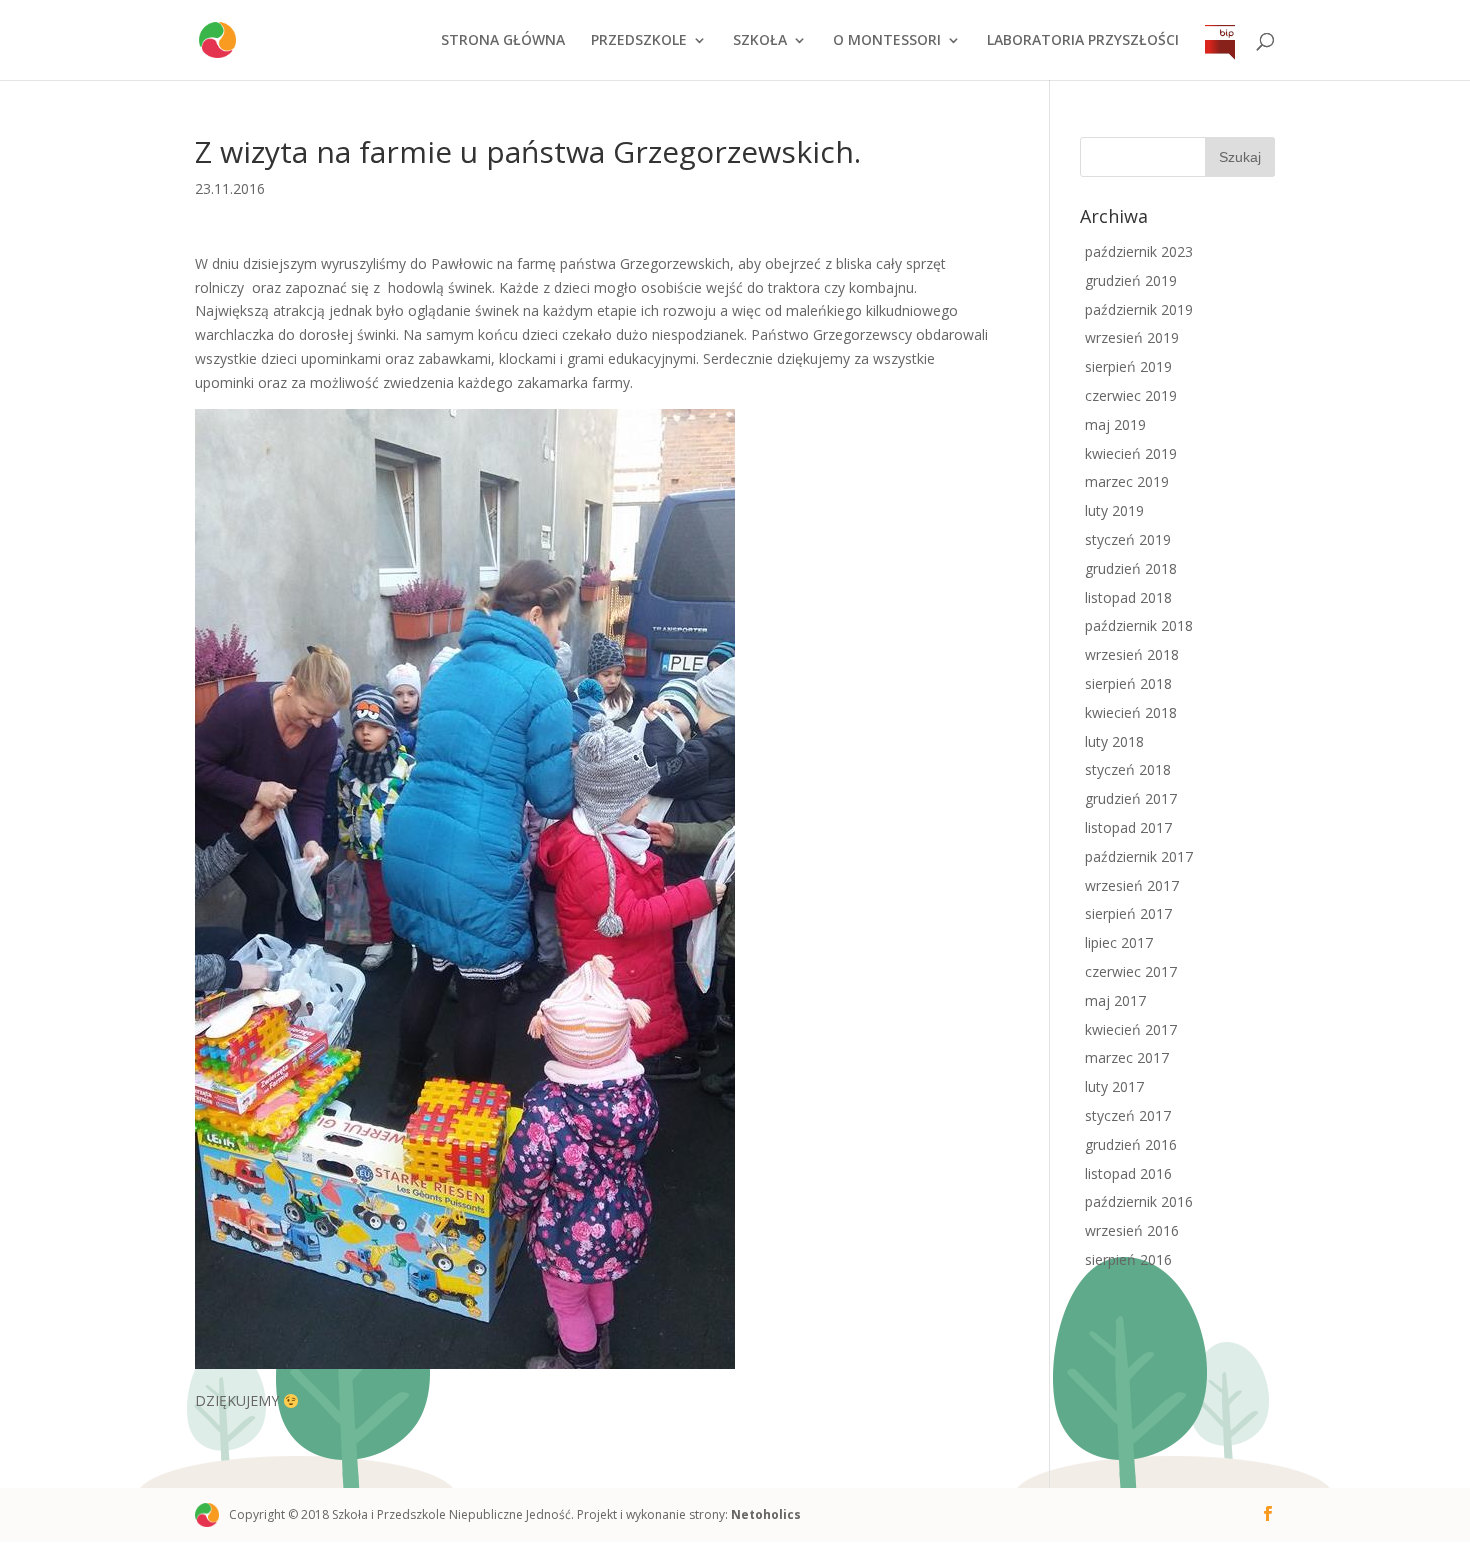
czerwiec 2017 (1131, 971)
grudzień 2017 (1131, 798)
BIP (1220, 61)
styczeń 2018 (1128, 769)
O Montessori (887, 41)
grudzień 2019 (1131, 280)
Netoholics (766, 1514)
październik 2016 (1139, 1201)
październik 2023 (1139, 251)
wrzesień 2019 (1132, 337)
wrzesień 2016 (1132, 1230)
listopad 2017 (1128, 827)
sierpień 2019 (1128, 366)
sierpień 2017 (1128, 913)
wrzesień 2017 (1132, 885)
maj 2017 (1115, 1000)
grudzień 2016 (1131, 1144)
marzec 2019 (1127, 481)
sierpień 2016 (1128, 1259)
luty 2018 (1114, 741)
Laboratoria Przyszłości (1083, 41)
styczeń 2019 (1128, 539)
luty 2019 (1114, 510)
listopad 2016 (1128, 1173)
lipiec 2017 (1119, 942)
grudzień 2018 (1131, 568)
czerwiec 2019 (1131, 395)
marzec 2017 (1127, 1057)
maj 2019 (1115, 424)
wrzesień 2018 (1132, 654)
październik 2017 (1139, 856)
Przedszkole (639, 41)
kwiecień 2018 (1131, 712)
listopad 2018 (1128, 597)
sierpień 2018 (1128, 683)
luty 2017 (1114, 1086)
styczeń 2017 (1128, 1115)
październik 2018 (1139, 625)
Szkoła (760, 41)
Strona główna (503, 41)
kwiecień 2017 (1131, 1029)
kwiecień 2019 (1131, 453)
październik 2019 (1139, 309)
